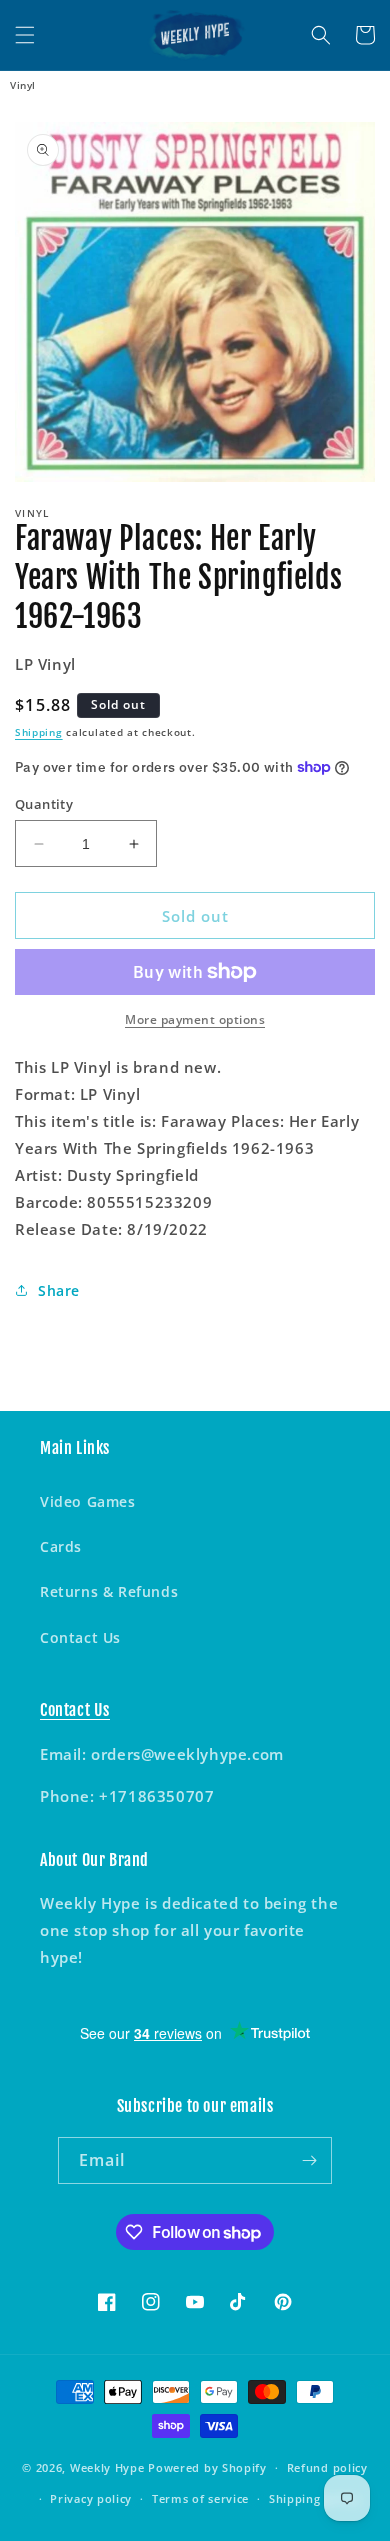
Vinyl (23, 85)
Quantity (44, 804)
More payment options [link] (195, 1019)
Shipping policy (314, 2498)
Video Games (88, 1501)
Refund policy (327, 2467)
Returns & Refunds (109, 1591)
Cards (61, 1546)
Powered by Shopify (207, 2467)
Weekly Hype (107, 2467)
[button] (25, 35)
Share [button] (59, 1290)
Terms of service (200, 2498)
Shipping (39, 732)
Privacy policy (91, 2498)
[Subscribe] (309, 2160)
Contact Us (80, 1637)
